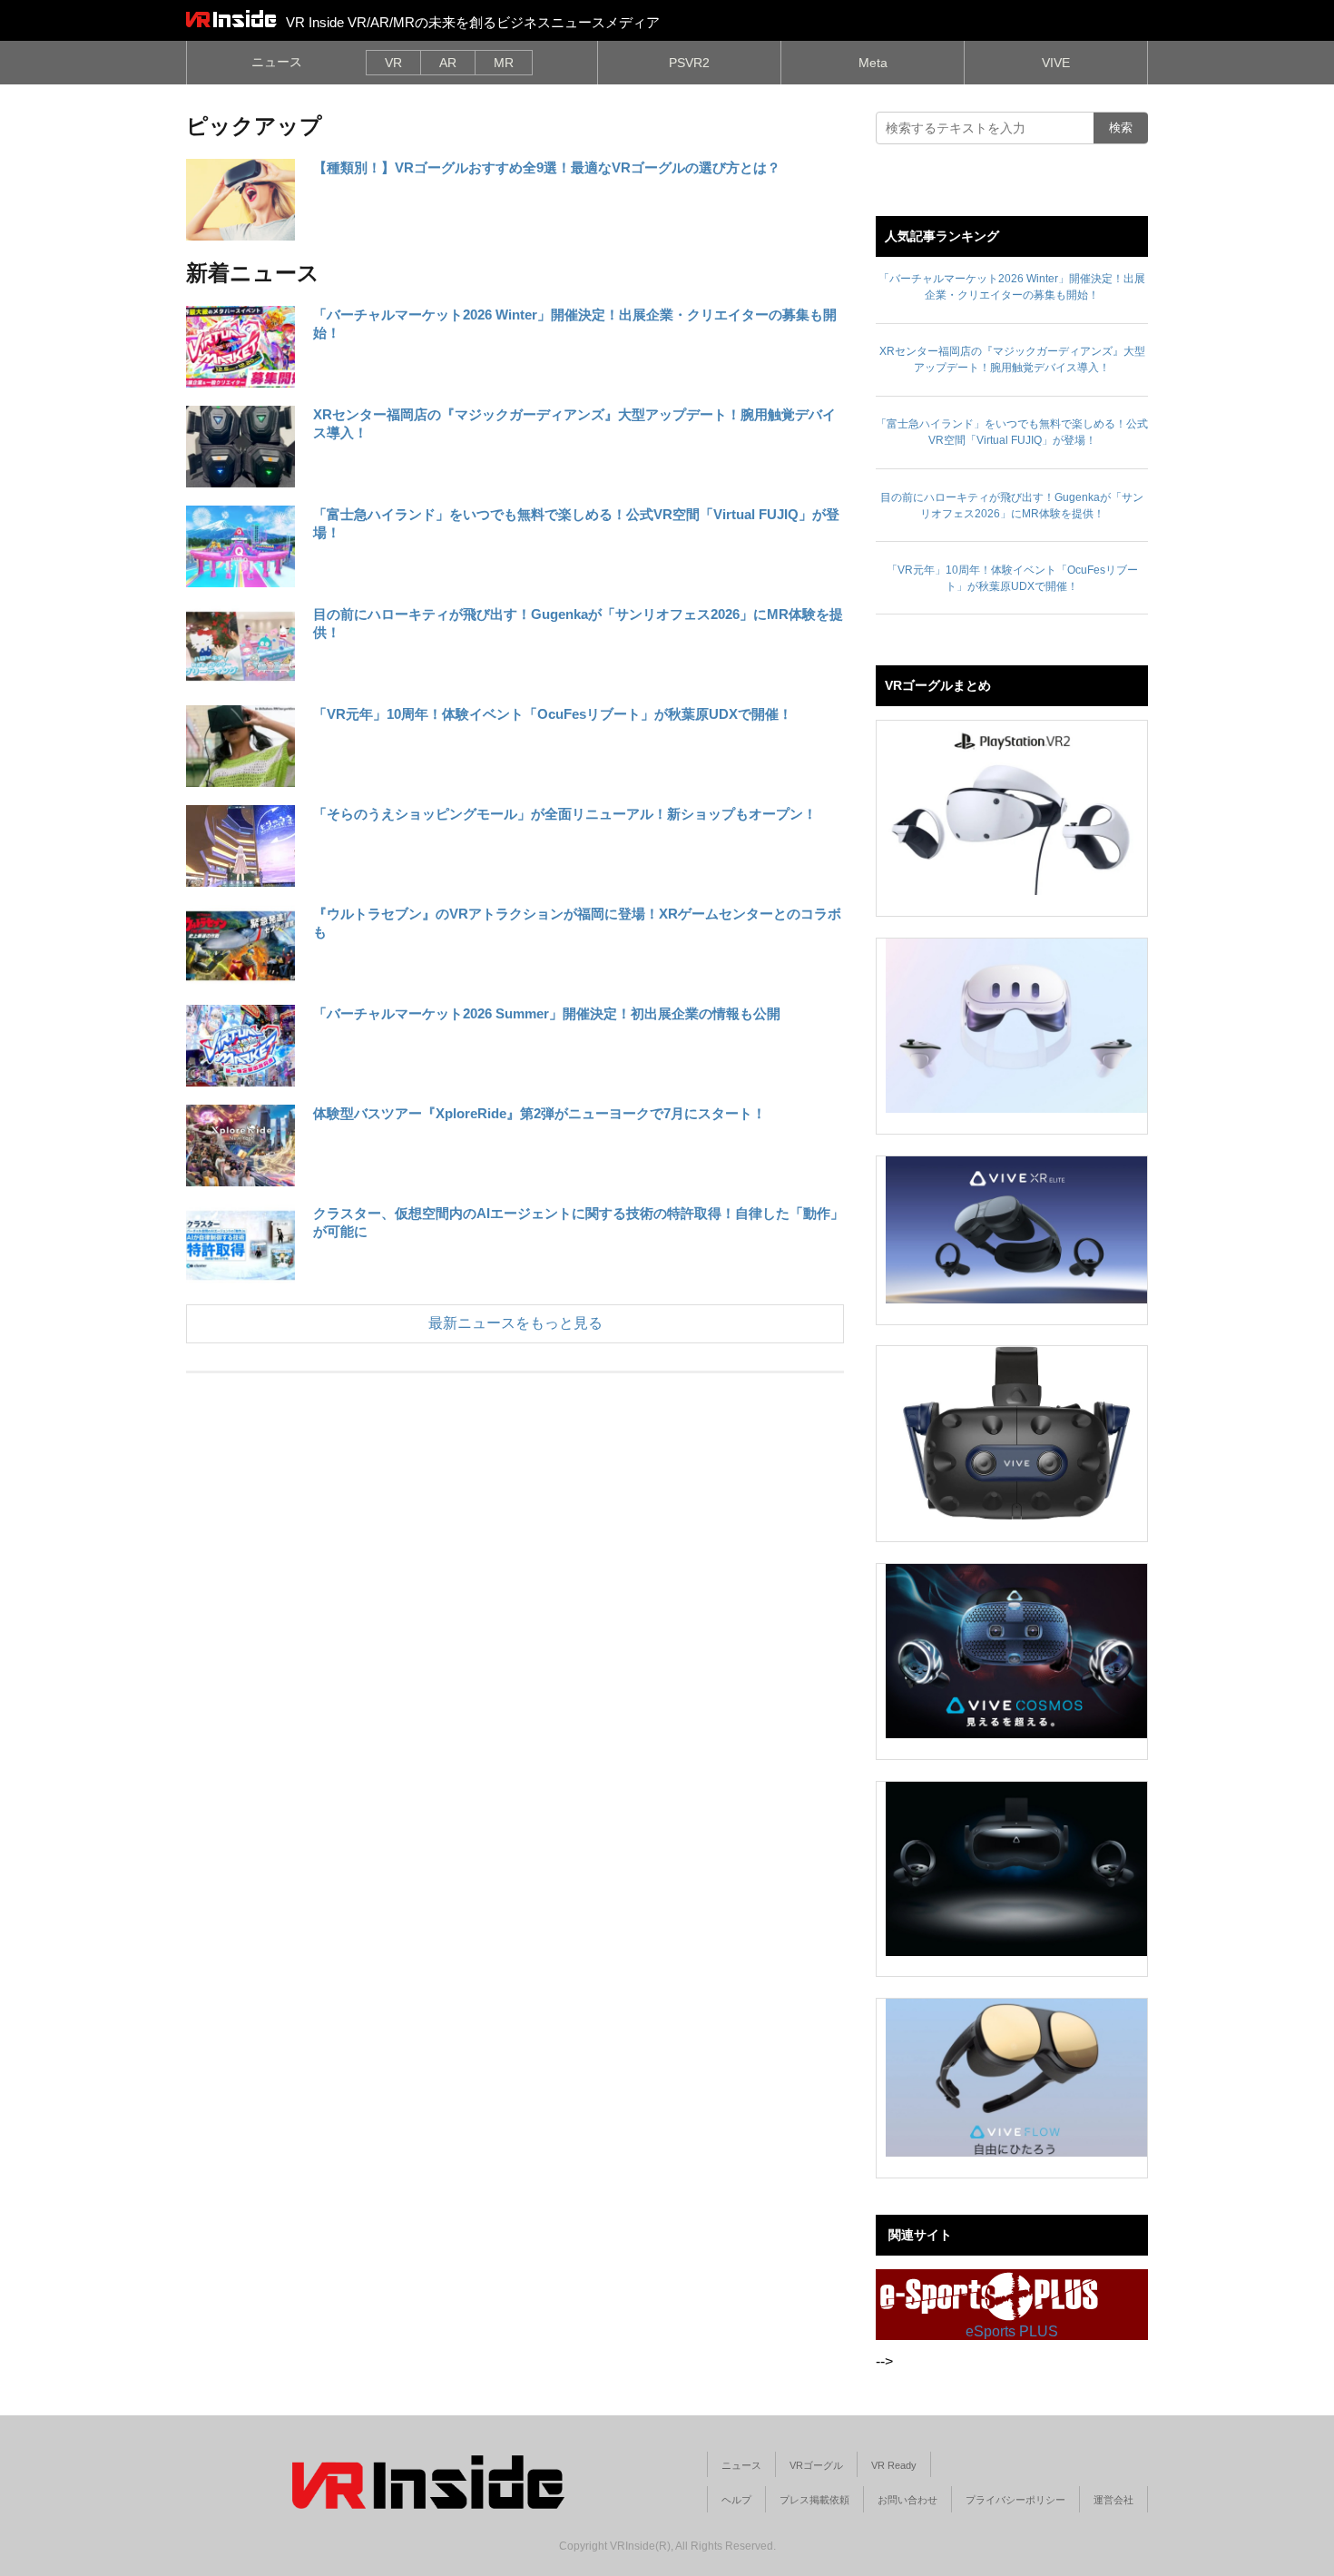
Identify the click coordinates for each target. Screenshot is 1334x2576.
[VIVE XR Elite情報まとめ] (1016, 1230)
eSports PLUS (1012, 2331)
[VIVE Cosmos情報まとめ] (1016, 1651)
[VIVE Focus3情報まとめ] (1016, 1869)
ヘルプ (736, 2500)
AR (448, 63)
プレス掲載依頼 (814, 2500)
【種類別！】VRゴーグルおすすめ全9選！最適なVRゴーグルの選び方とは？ (547, 167)
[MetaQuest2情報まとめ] (1016, 1026)
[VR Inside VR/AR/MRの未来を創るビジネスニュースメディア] (231, 18)
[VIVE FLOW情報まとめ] (1016, 2078)
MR (504, 63)
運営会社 (1113, 2500)
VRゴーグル (816, 2465)
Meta (873, 63)
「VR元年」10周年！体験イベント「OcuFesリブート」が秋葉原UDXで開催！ (553, 714)
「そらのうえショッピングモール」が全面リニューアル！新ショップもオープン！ (565, 814)
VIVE (1056, 63)
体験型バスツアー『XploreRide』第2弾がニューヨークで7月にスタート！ (539, 1113)
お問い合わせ (907, 2500)
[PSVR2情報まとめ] (1016, 808)
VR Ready (894, 2465)
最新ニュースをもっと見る (515, 1323)
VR (393, 63)
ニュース (277, 62)
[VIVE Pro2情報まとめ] (1016, 1433)
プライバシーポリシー (1015, 2500)
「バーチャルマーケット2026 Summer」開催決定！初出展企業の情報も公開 (547, 1013)
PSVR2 (689, 63)
